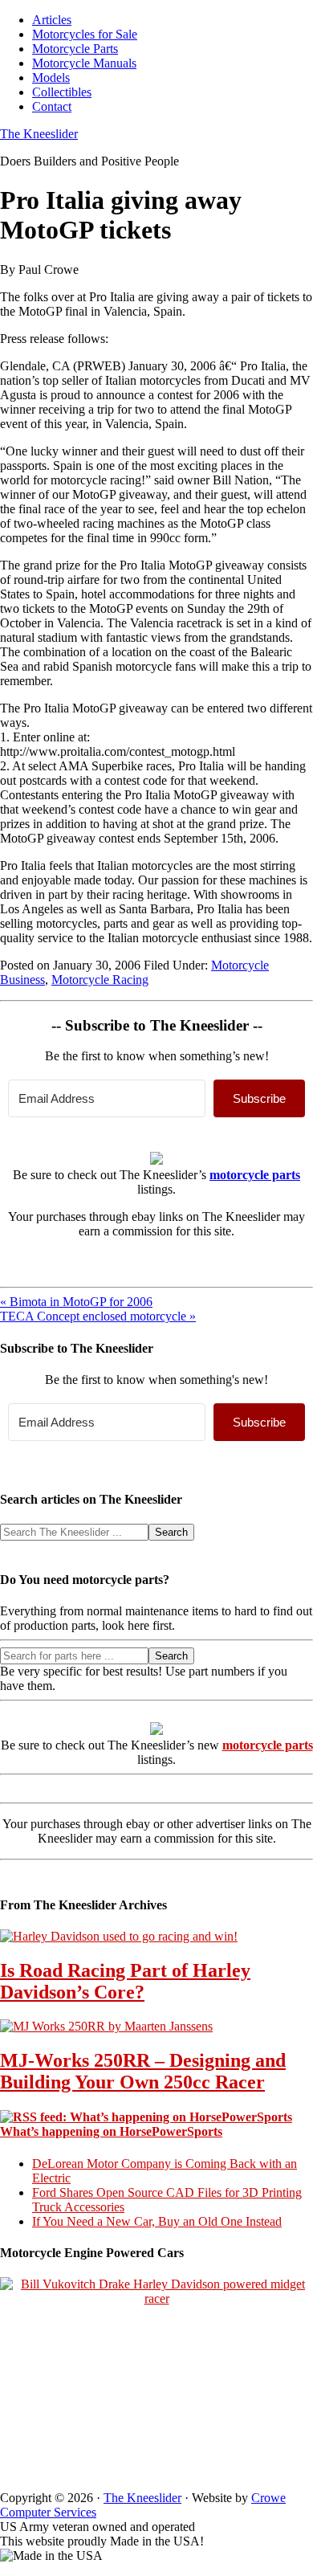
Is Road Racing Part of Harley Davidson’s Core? (125, 1981)
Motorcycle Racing (100, 980)
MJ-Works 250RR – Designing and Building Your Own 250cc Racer (143, 2071)
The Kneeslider (39, 134)
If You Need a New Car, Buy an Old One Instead (157, 2221)
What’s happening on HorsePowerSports (111, 2131)
